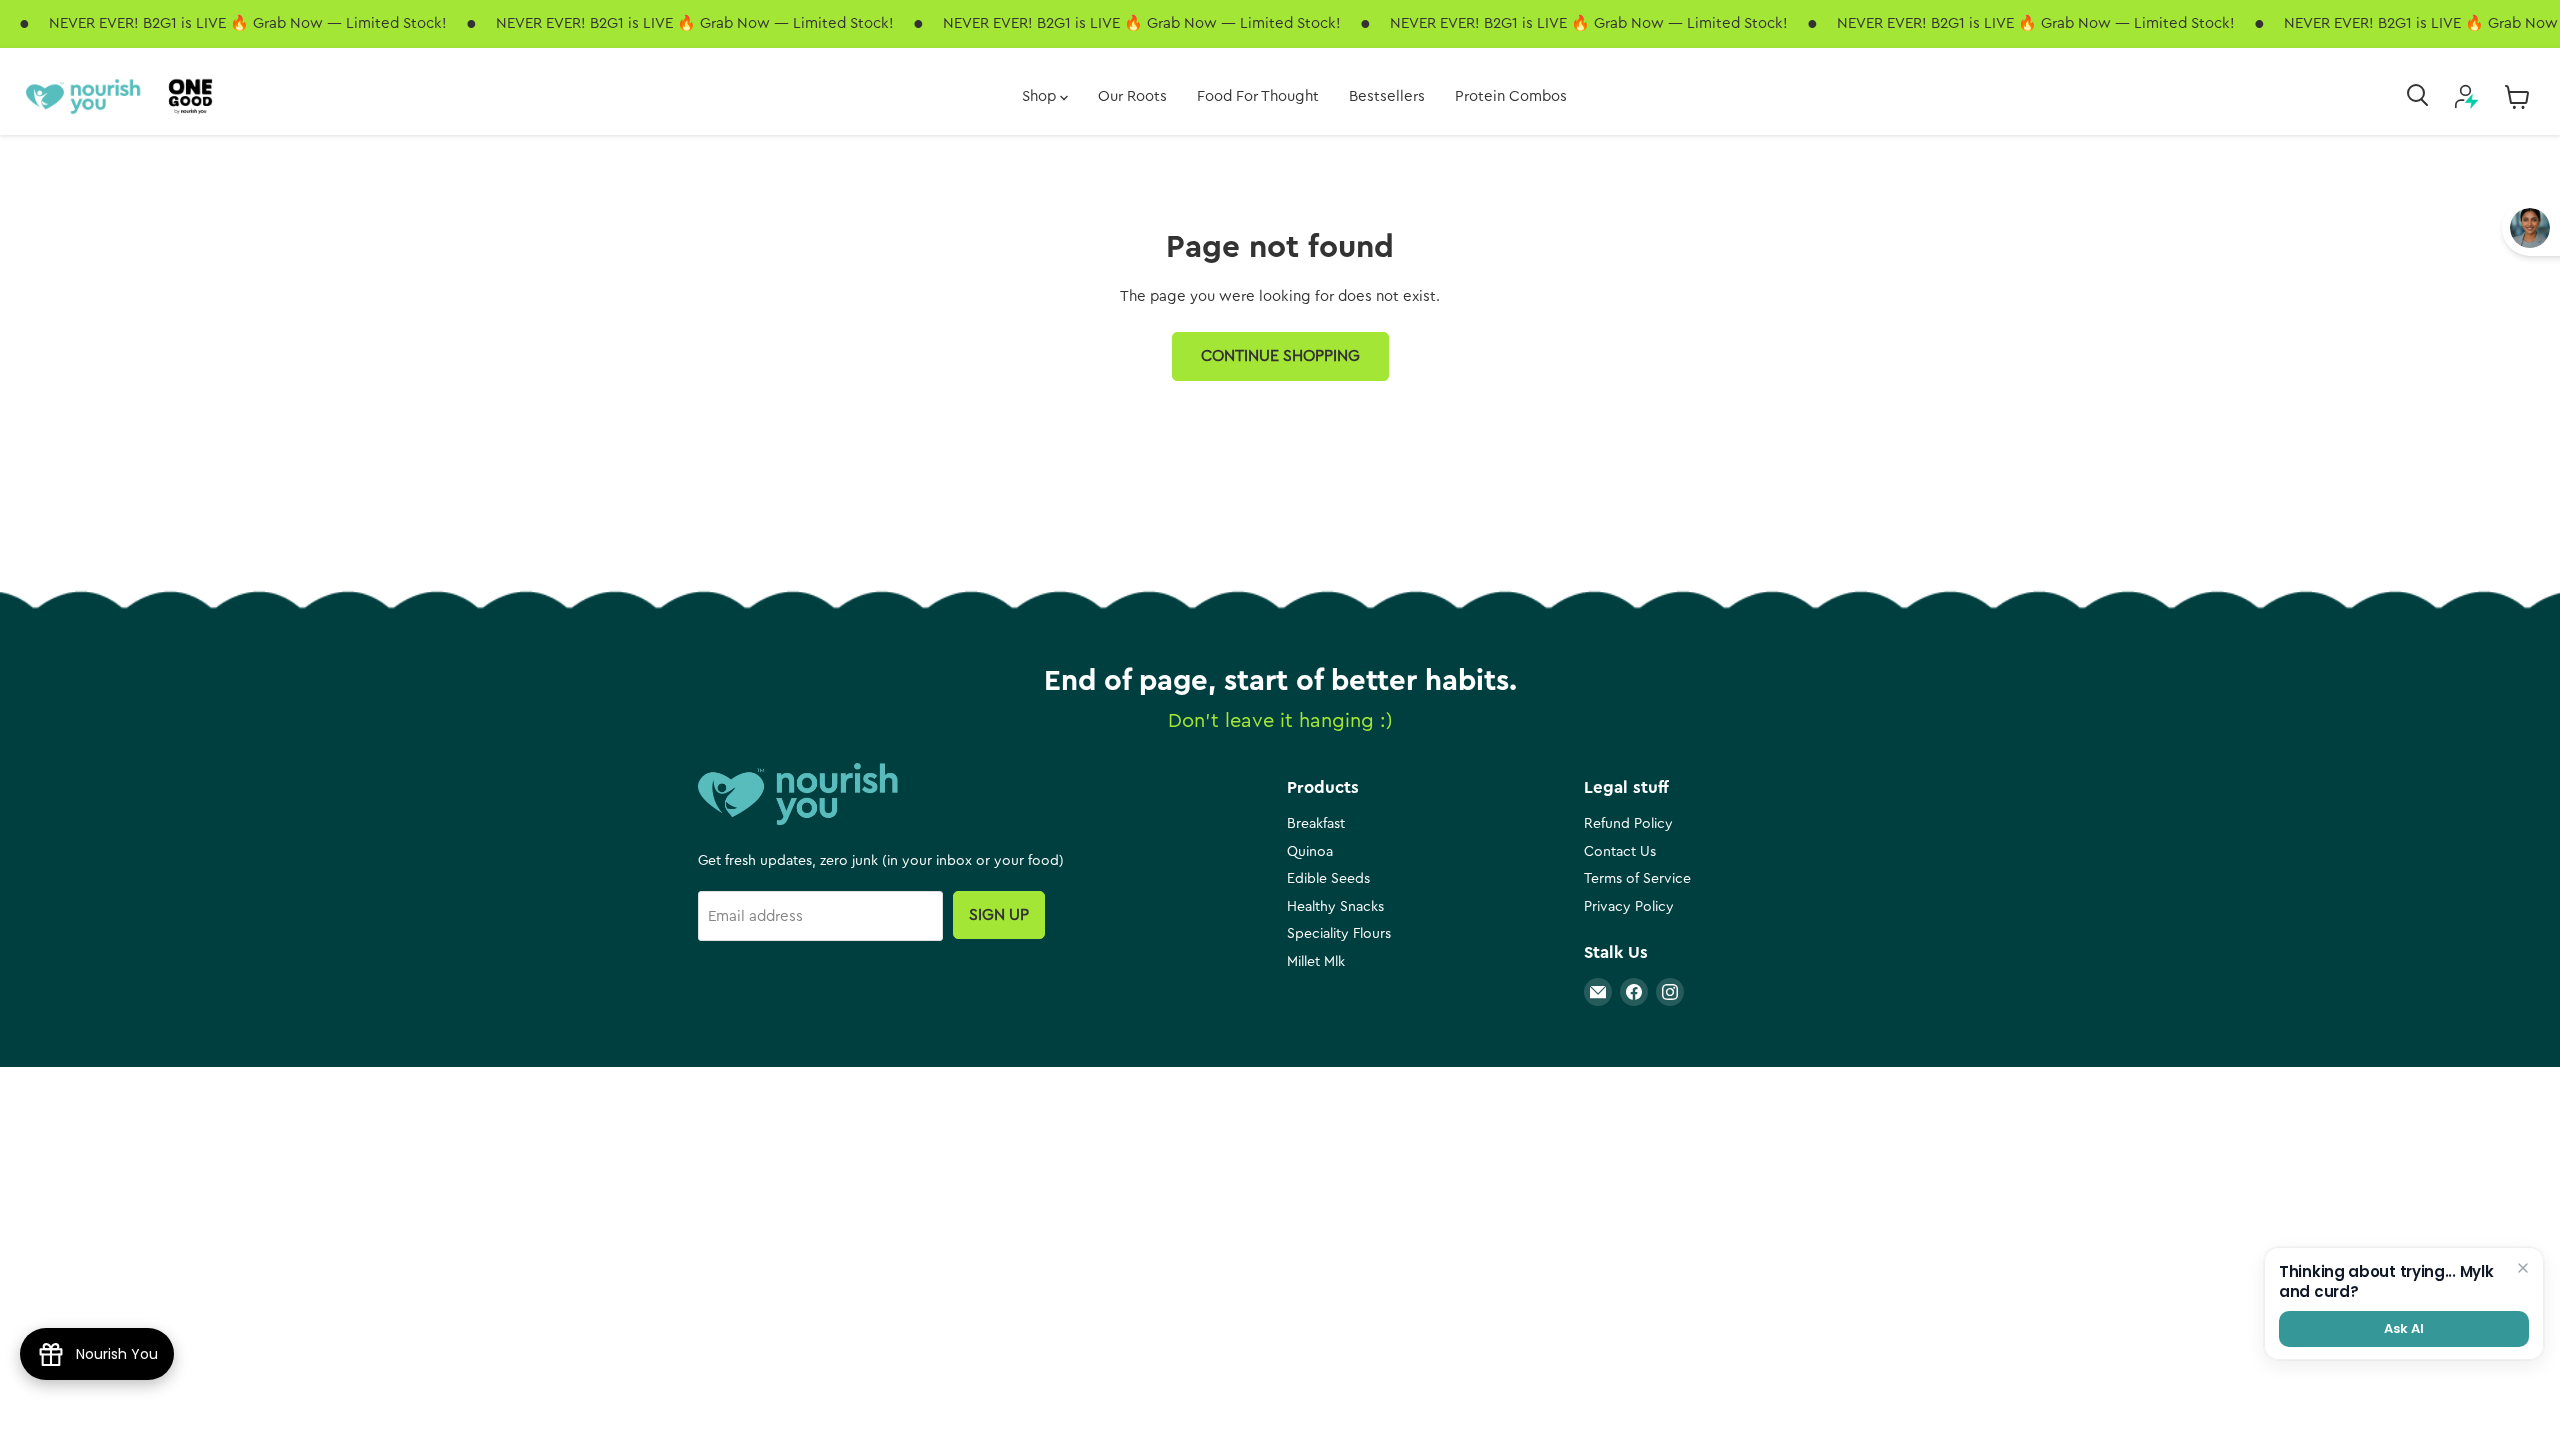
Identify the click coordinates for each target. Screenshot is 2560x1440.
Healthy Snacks (1335, 907)
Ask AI (2403, 1328)
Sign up (999, 915)
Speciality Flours (1339, 934)
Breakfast (1316, 824)
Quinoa (1310, 852)
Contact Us (1620, 852)
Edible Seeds (1328, 879)
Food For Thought (1258, 96)
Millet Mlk (1316, 962)
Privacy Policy (1629, 907)
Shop (1041, 96)
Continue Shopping (1280, 356)
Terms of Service (1637, 879)
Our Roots (1132, 96)
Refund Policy (1628, 824)
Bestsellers (1387, 96)
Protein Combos (1511, 96)
